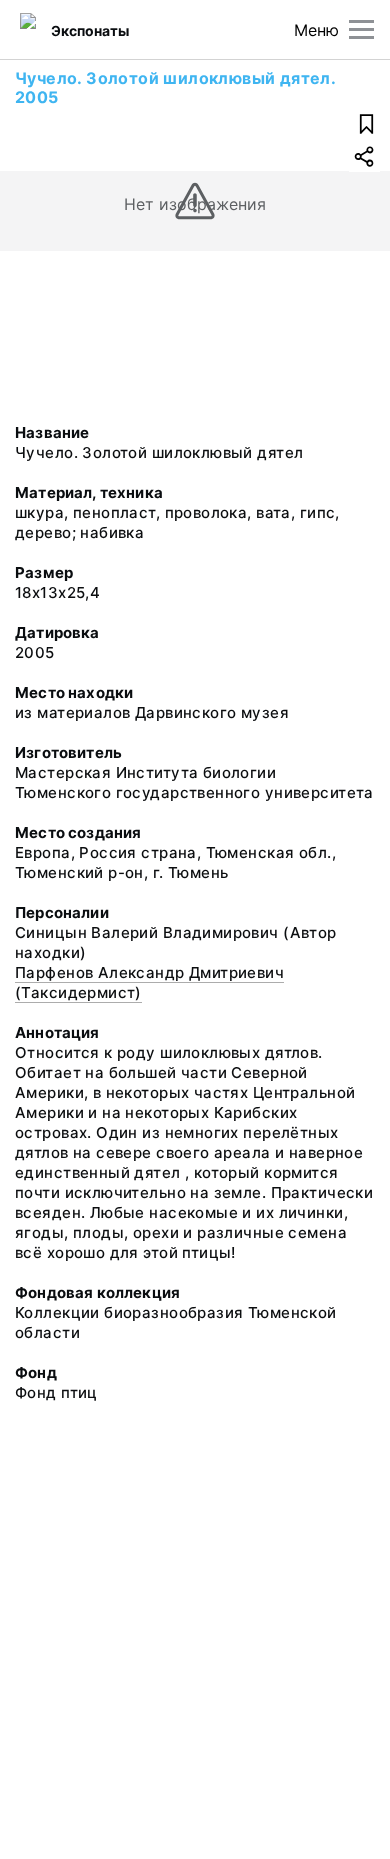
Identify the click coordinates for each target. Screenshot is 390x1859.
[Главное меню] (361, 29)
